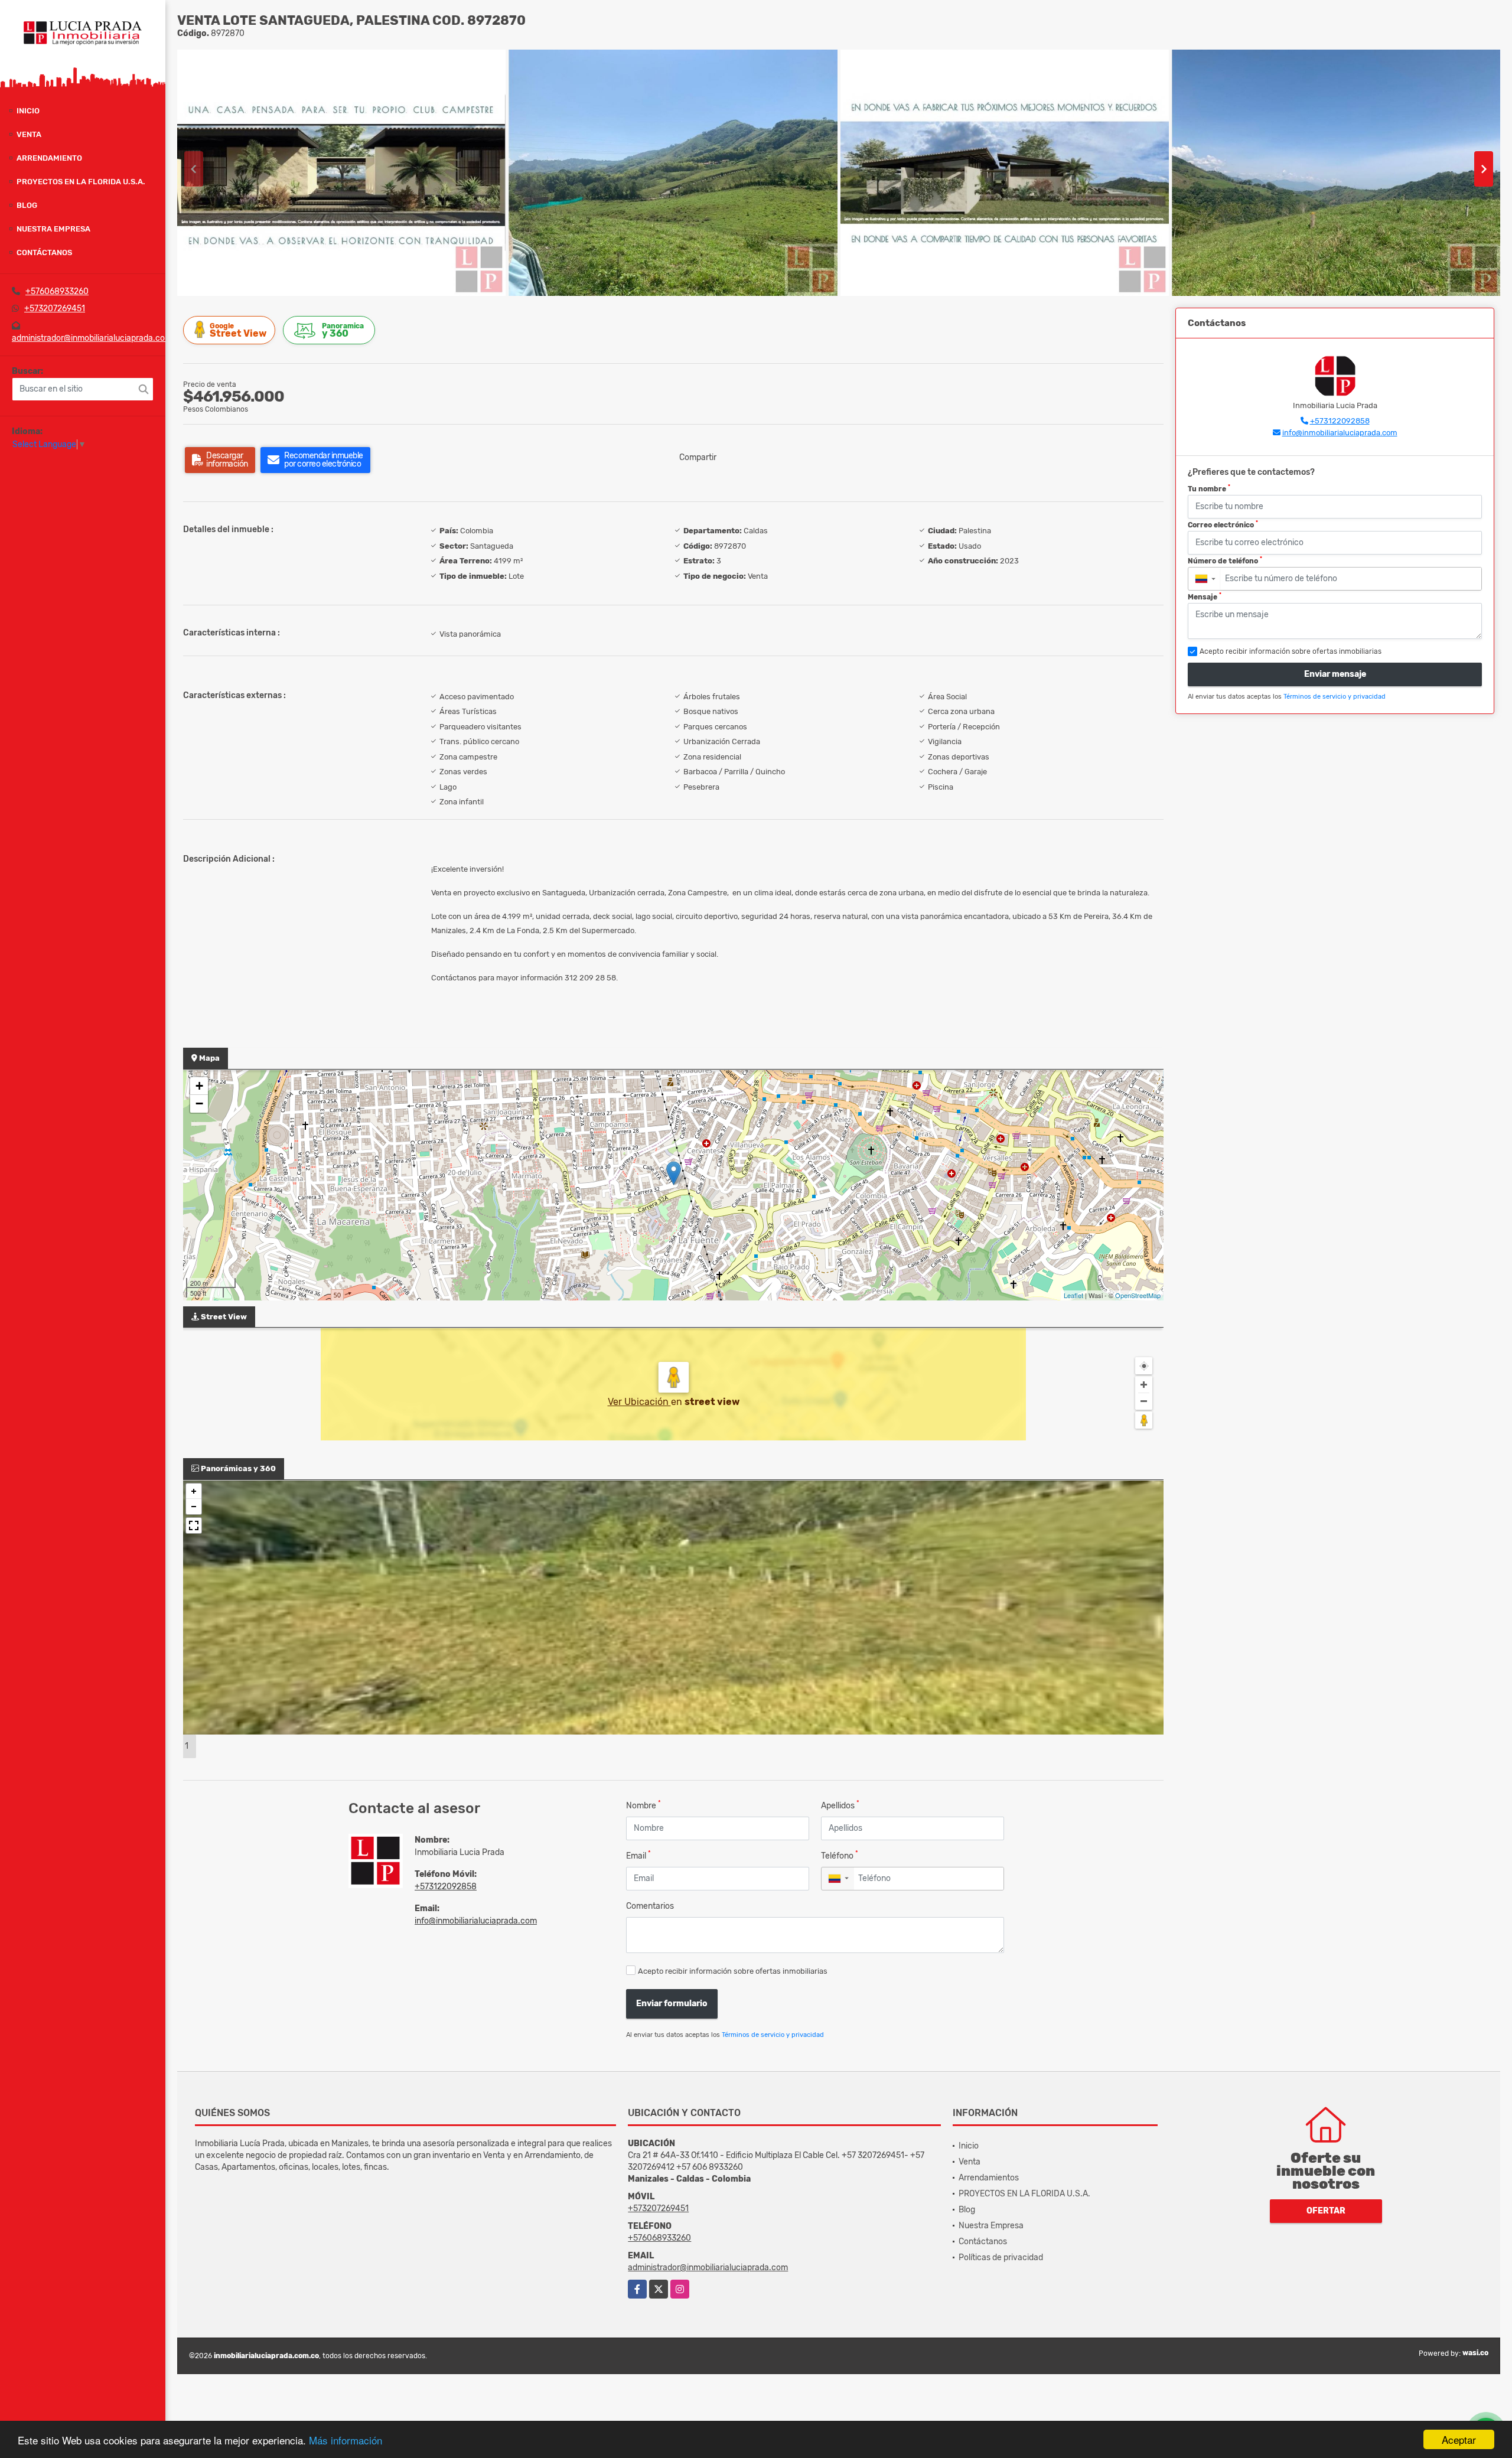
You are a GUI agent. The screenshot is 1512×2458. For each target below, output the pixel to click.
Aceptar (1459, 2439)
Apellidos (840, 1805)
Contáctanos (44, 252)
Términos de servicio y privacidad (773, 2035)
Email (638, 1855)
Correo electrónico (1223, 524)
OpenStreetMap (1138, 1295)
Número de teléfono (1225, 560)
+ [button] (199, 1086)
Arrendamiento (49, 158)
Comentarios (650, 1906)
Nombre (643, 1805)
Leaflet (1073, 1295)
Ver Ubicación (639, 1402)
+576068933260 (57, 291)
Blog (27, 205)
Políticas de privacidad (1001, 2257)
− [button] (199, 1104)
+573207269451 (55, 309)
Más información (346, 2440)
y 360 (343, 330)
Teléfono (840, 1855)
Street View (238, 330)
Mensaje (1205, 596)
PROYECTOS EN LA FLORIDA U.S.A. (81, 182)
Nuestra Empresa (53, 229)
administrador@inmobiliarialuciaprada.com (92, 338)
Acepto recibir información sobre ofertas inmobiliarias (733, 1971)
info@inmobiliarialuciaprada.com (476, 1921)
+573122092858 (446, 1887)
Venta (29, 134)
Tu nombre (1209, 488)
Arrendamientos (989, 2178)
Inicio (28, 111)
